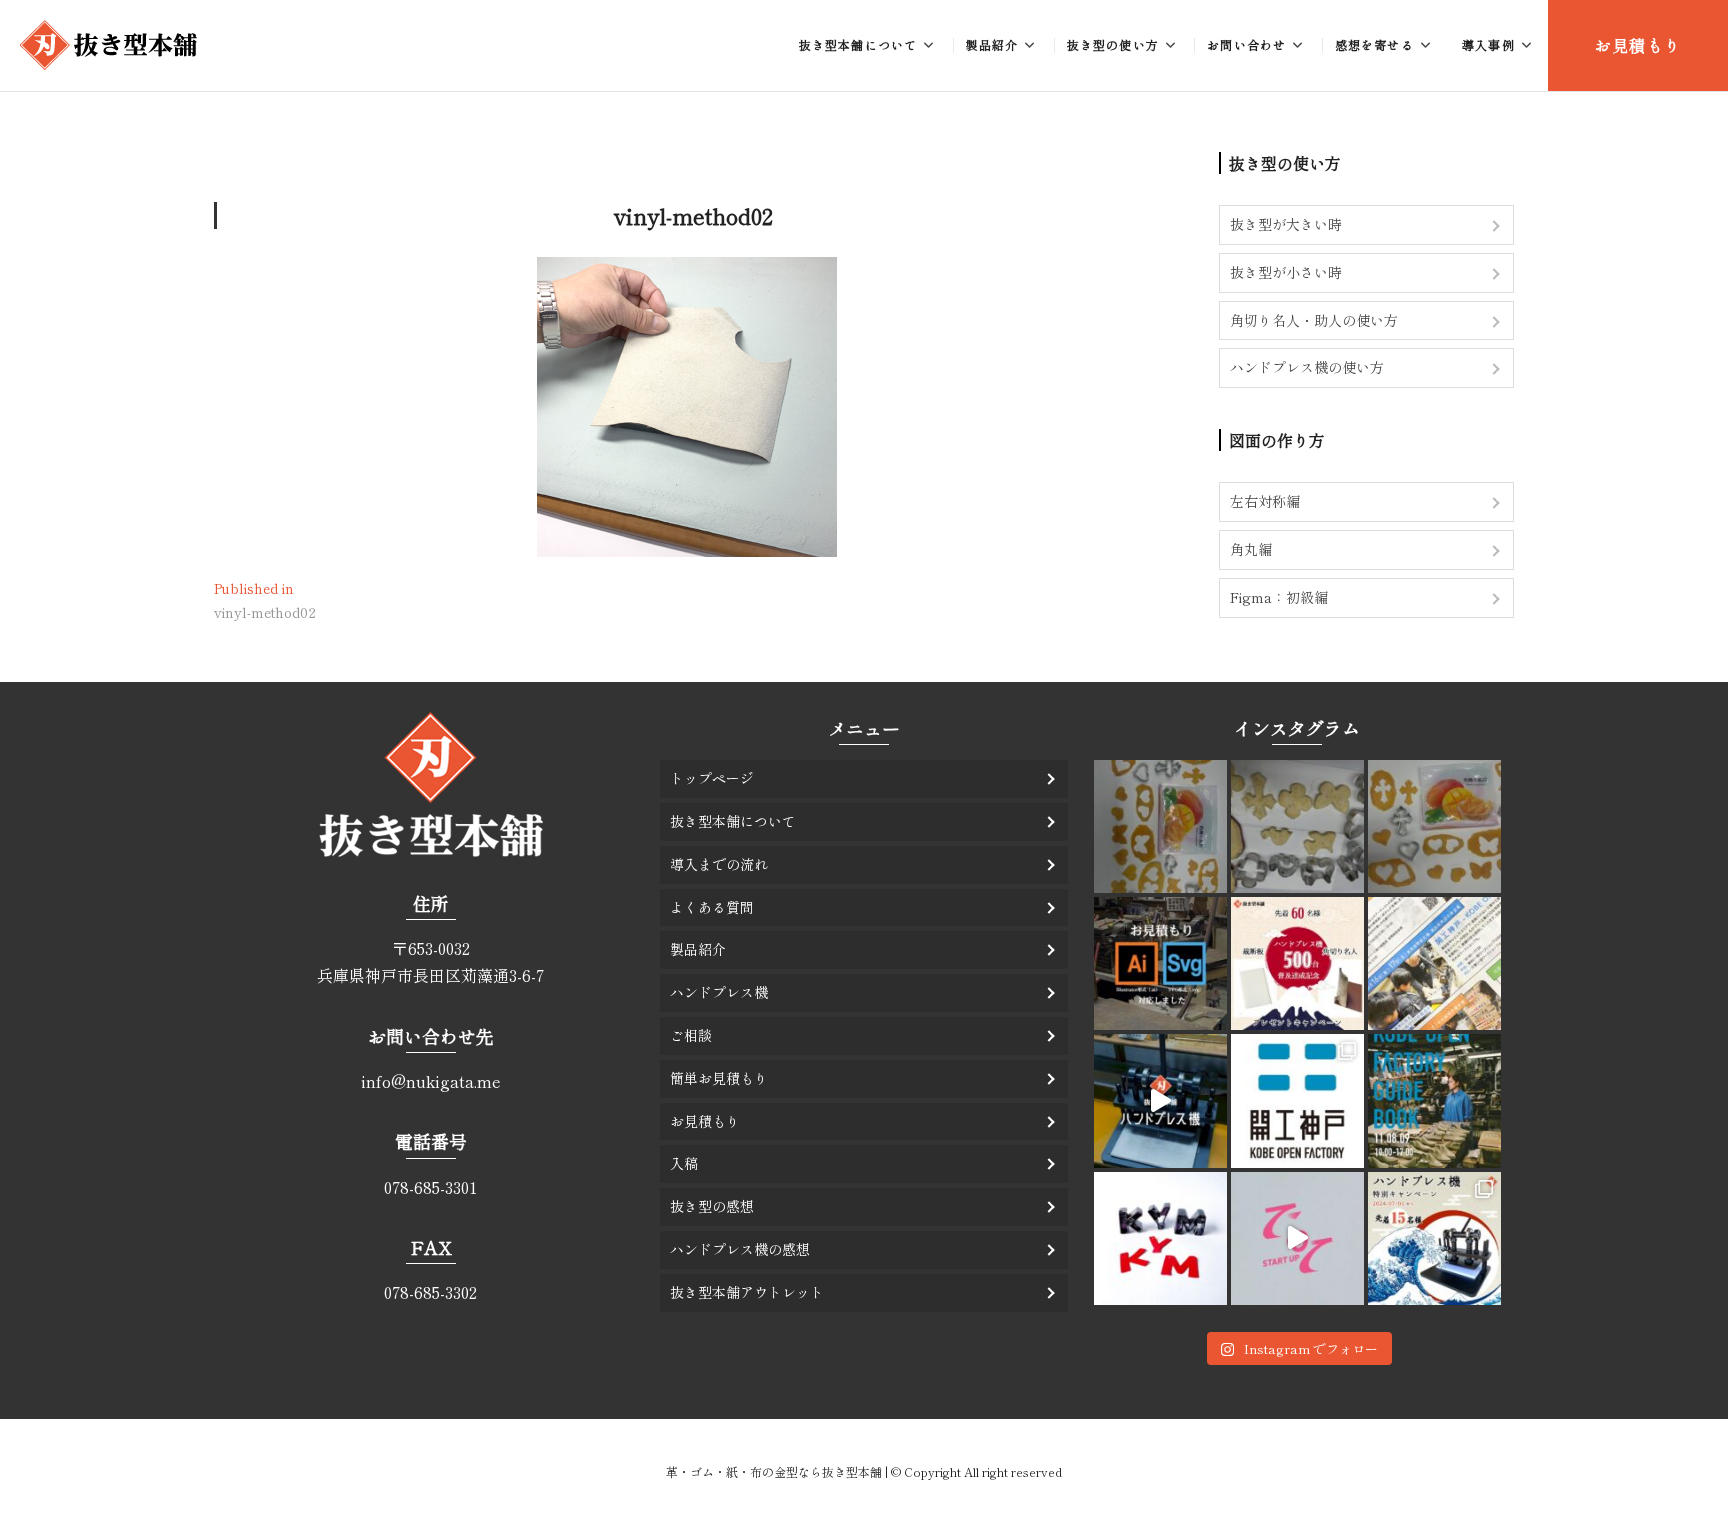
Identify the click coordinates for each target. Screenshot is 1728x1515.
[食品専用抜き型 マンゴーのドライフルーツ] (1160, 826)
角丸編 (1251, 549)
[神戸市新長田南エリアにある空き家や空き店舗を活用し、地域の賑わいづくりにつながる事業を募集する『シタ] (1297, 1238)
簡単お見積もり (719, 1078)
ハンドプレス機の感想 (740, 1249)
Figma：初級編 (1279, 597)
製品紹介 (992, 44)
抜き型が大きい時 (1286, 224)
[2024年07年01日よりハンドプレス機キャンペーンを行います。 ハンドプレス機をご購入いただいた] (1434, 1238)
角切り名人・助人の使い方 (1314, 320)
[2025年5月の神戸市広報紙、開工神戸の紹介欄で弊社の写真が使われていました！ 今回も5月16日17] (1434, 963)
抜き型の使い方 (1113, 44)
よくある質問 (712, 907)
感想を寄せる (1374, 44)
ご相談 (691, 1035)
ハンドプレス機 (719, 992)
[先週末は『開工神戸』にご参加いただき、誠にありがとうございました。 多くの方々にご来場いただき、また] (1297, 1100)
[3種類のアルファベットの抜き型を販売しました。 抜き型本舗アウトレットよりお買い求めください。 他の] (1160, 1238)
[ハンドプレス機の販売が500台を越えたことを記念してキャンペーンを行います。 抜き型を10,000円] (1297, 963)
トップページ (712, 778)
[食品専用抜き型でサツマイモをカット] (1297, 826)
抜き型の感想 (712, 1206)
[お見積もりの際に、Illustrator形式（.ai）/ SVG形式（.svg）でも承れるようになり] (1160, 963)
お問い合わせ (1246, 44)
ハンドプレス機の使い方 (1307, 367)
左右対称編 (1265, 501)
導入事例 (1488, 44)
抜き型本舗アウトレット (747, 1292)
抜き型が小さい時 (1286, 272)
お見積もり (1638, 45)
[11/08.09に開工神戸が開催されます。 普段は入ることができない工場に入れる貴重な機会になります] (1434, 1100)
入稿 (684, 1163)
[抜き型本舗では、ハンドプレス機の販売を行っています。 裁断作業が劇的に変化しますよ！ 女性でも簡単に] (1160, 1100)
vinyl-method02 (693, 215)
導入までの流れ (719, 864)
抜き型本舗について (858, 44)
